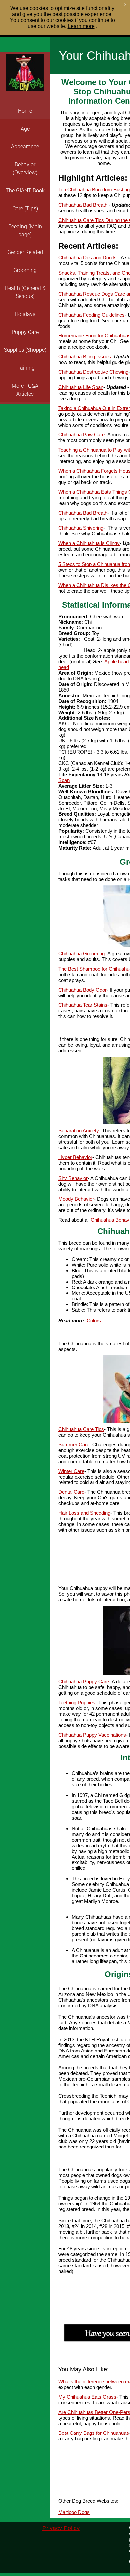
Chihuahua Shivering (81, 528)
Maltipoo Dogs (74, 2512)
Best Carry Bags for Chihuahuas (94, 2433)
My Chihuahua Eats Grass (87, 2397)
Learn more (81, 26)
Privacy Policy (61, 2528)
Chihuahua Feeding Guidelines (91, 315)
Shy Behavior (73, 1178)
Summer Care (74, 1444)
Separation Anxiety (79, 1131)
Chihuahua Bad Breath (83, 205)
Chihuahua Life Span (81, 387)
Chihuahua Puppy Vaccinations (92, 1735)
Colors (94, 1321)
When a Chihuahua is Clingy (89, 543)
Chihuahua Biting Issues (85, 357)
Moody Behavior (76, 1199)
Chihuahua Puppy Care (84, 1682)
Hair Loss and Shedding (84, 1513)
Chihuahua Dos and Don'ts (87, 258)
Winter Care (71, 1471)
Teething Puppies (77, 1703)
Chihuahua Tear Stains (83, 1005)
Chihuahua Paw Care (81, 435)
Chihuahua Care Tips (81, 1429)
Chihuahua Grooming (81, 954)
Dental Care (71, 1492)
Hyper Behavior (75, 1157)
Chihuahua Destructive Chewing (93, 372)
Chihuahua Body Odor (82, 990)
